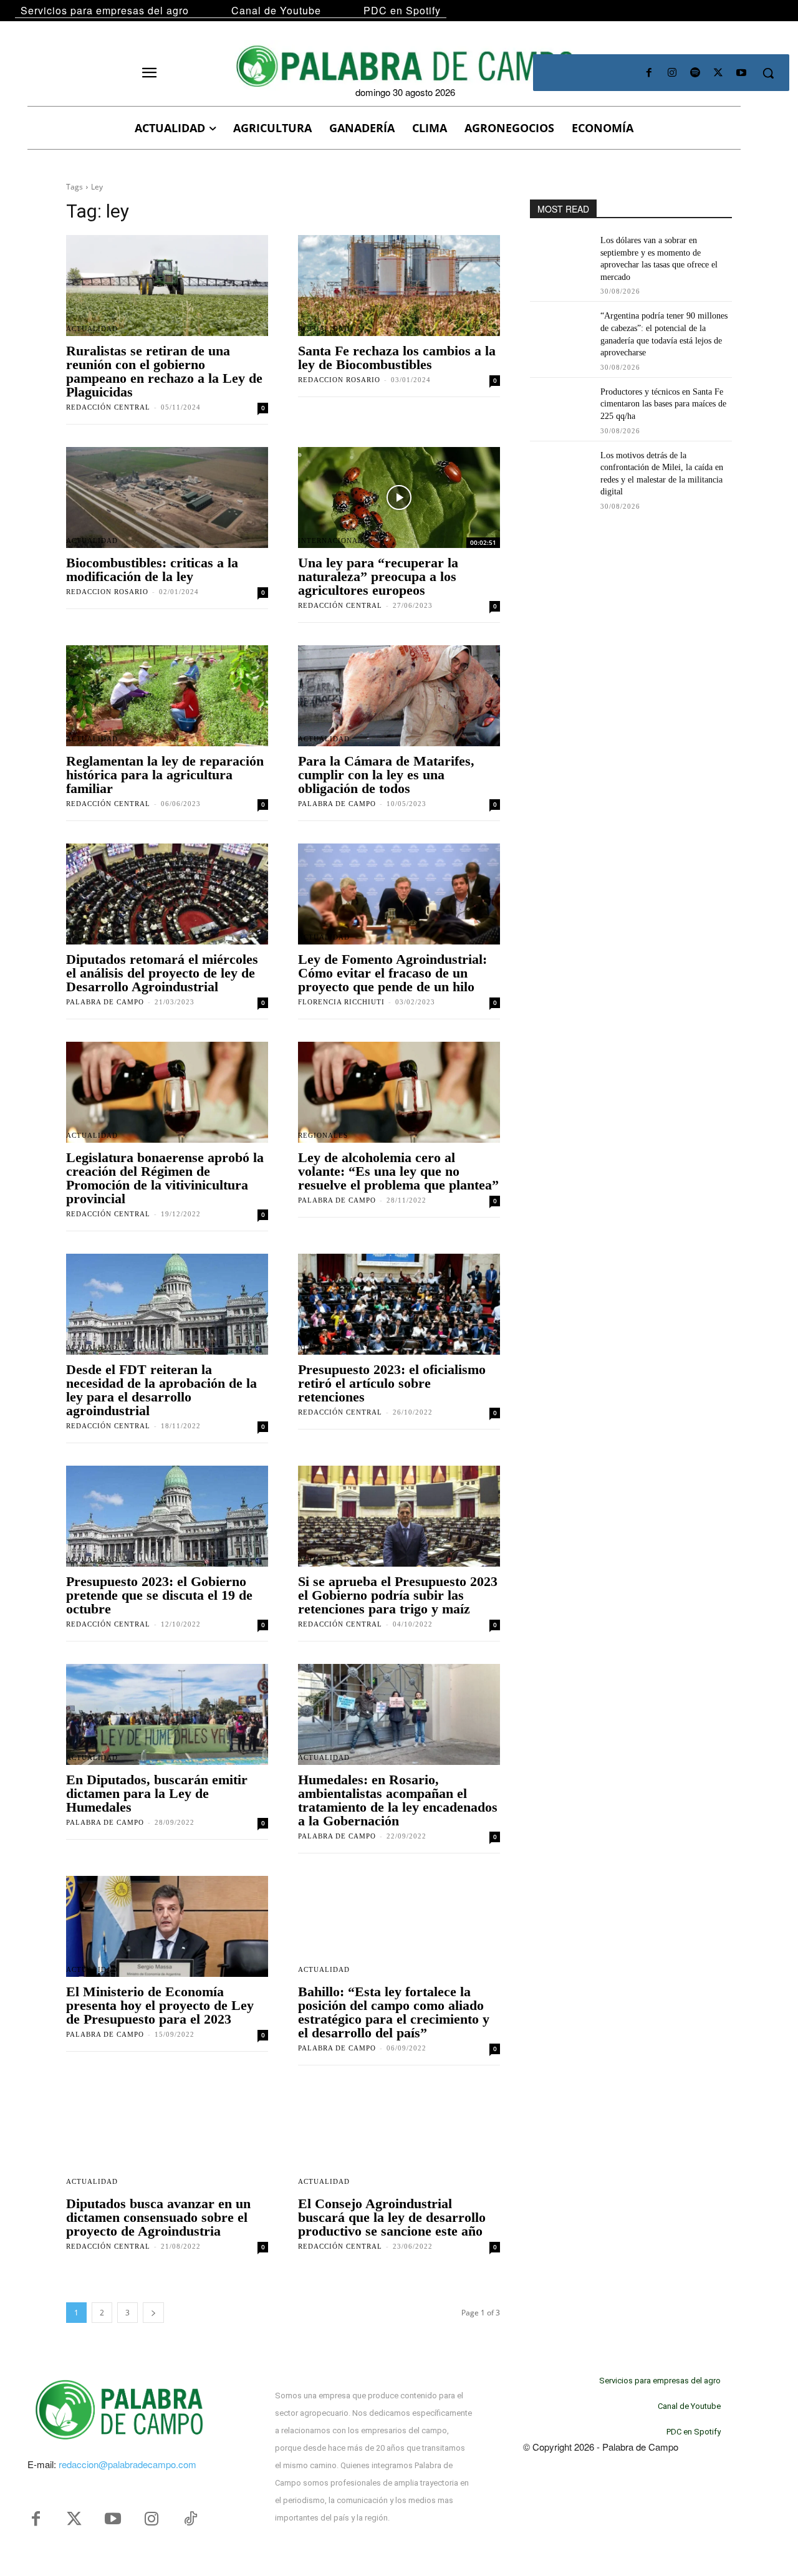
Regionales (323, 1136)
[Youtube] (742, 73)
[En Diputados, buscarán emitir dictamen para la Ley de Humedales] (167, 1714)
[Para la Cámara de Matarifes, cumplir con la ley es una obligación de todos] (399, 696)
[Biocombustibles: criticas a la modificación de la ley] (167, 497)
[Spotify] (695, 73)
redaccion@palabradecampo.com (127, 2464)
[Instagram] (672, 73)
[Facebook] (649, 73)
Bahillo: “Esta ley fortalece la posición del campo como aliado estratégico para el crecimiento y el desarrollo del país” (394, 2012)
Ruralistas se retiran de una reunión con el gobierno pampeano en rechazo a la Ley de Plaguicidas (164, 371)
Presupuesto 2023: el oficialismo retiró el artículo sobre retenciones (392, 1383)
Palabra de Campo (337, 804)
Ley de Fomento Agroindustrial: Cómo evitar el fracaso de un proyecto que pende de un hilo (392, 973)
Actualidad (92, 329)
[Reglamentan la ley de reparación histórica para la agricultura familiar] (167, 696)
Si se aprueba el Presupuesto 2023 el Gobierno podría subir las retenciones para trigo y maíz (398, 1595)
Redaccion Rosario (339, 380)
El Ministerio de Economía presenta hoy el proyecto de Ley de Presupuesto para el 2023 (160, 2005)
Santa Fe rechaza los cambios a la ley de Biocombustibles (397, 358)
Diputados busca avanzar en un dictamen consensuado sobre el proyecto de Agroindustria (158, 2217)
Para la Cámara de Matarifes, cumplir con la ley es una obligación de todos (386, 775)
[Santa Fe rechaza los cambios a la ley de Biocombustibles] (399, 286)
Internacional (330, 541)
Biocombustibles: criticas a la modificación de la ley (152, 570)
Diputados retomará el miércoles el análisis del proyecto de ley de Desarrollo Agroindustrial (162, 973)
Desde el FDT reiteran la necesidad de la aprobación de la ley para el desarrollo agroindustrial (161, 1390)
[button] (768, 73)
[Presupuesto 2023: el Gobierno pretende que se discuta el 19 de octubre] (167, 1516)
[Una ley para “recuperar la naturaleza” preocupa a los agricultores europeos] (399, 497)
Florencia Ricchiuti (341, 1002)
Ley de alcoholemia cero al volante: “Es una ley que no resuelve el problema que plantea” (398, 1171)
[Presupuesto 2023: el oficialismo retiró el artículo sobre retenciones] (399, 1304)
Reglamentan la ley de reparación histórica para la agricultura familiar (165, 775)
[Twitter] (74, 2519)
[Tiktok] (190, 2519)
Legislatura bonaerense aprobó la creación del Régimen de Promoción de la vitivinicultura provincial (165, 1178)
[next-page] (153, 2313)
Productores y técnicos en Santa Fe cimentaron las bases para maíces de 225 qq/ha (663, 404)
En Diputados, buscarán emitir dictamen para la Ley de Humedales (157, 1793)
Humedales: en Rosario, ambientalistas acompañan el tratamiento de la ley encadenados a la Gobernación (398, 1800)
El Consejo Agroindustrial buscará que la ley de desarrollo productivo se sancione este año (392, 2217)
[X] (719, 73)
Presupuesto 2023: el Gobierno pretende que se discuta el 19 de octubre (159, 1595)
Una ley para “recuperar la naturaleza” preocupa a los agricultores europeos (378, 576)
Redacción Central (108, 407)
